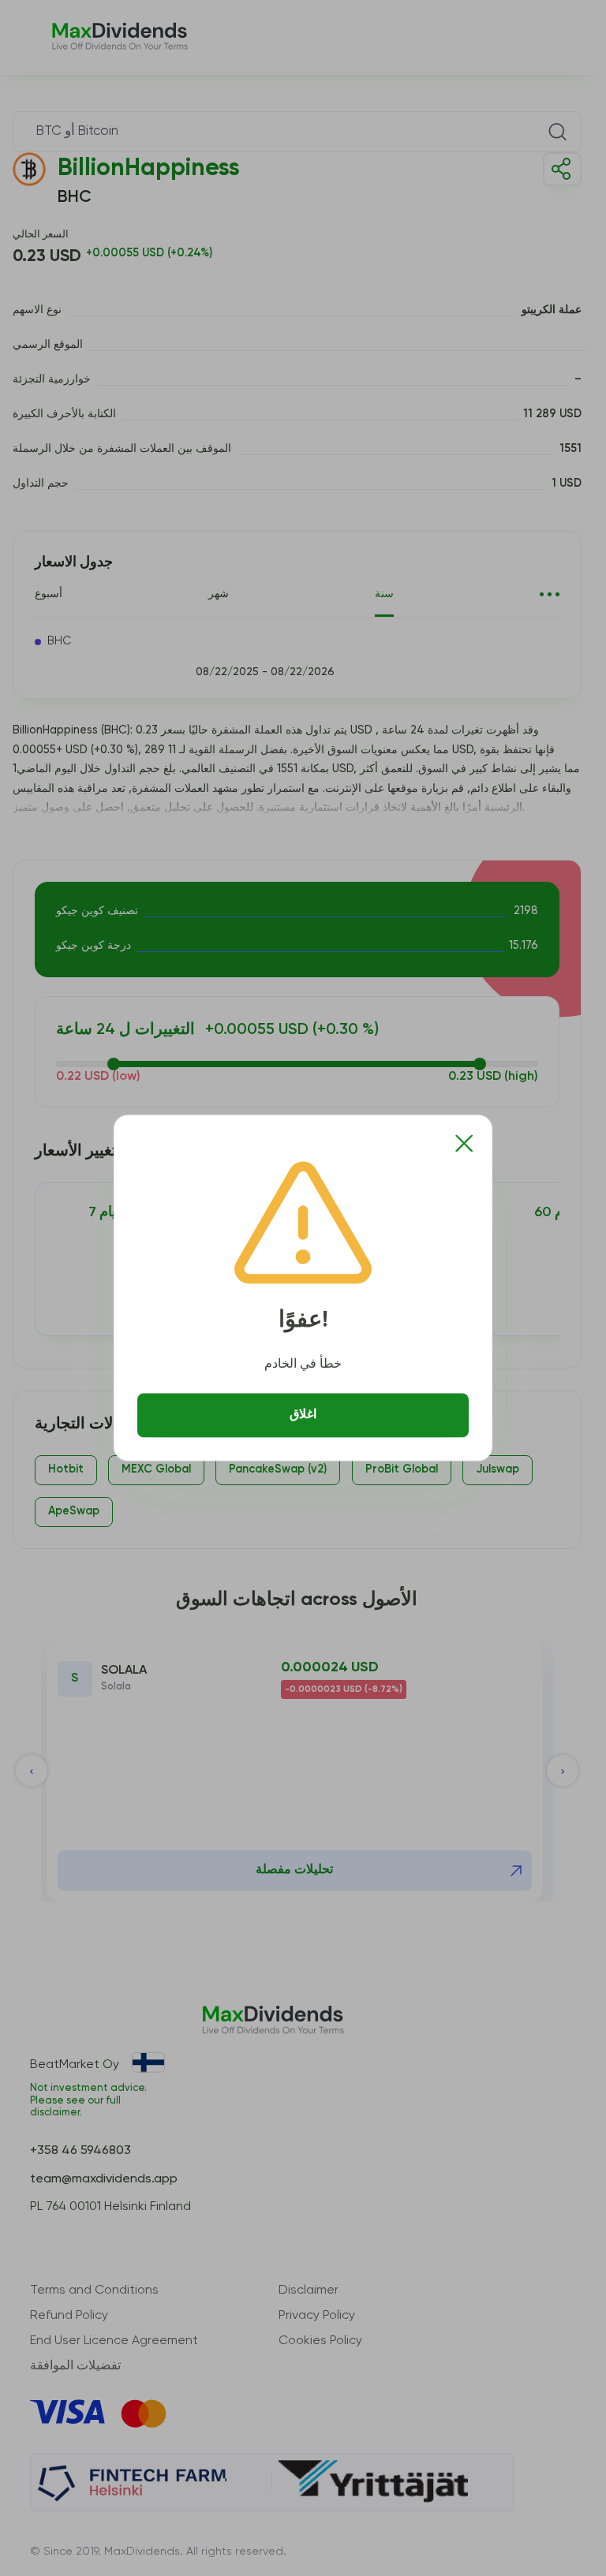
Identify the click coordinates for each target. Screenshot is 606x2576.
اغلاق (303, 1415)
